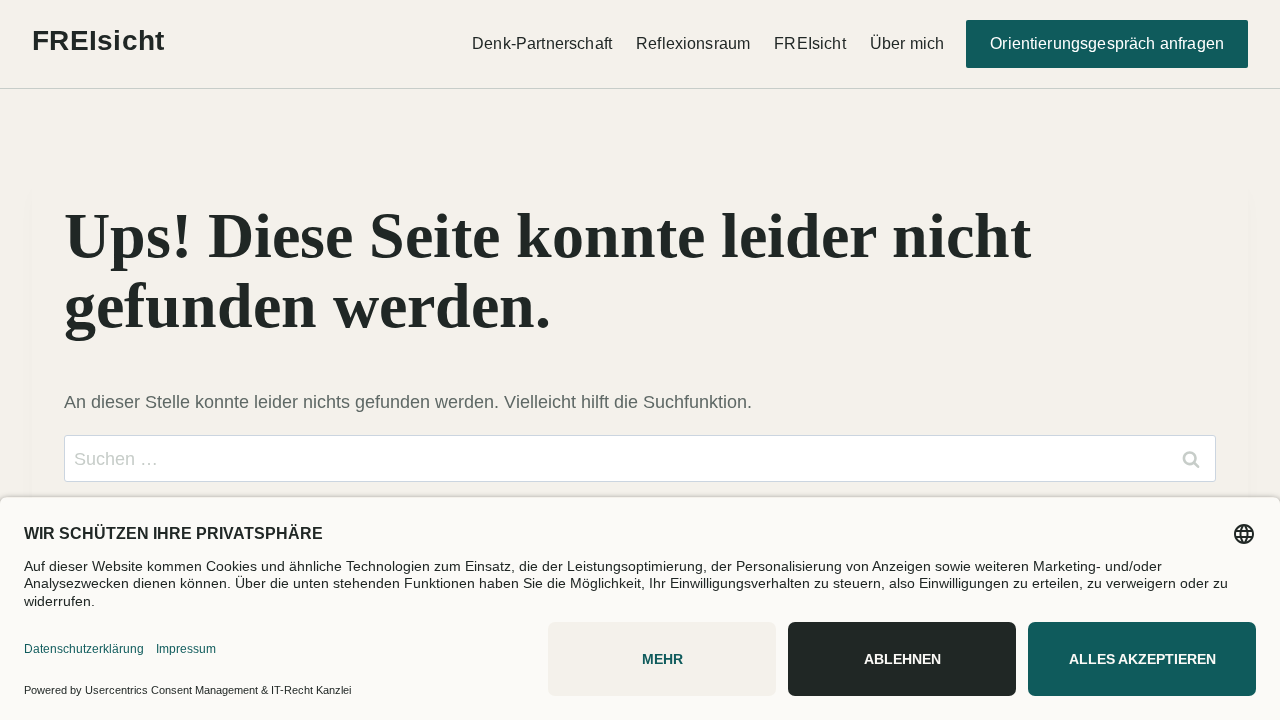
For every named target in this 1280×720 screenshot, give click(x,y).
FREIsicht (809, 43)
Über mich (907, 43)
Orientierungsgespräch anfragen (1107, 43)
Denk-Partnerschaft (542, 43)
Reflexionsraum (693, 43)
